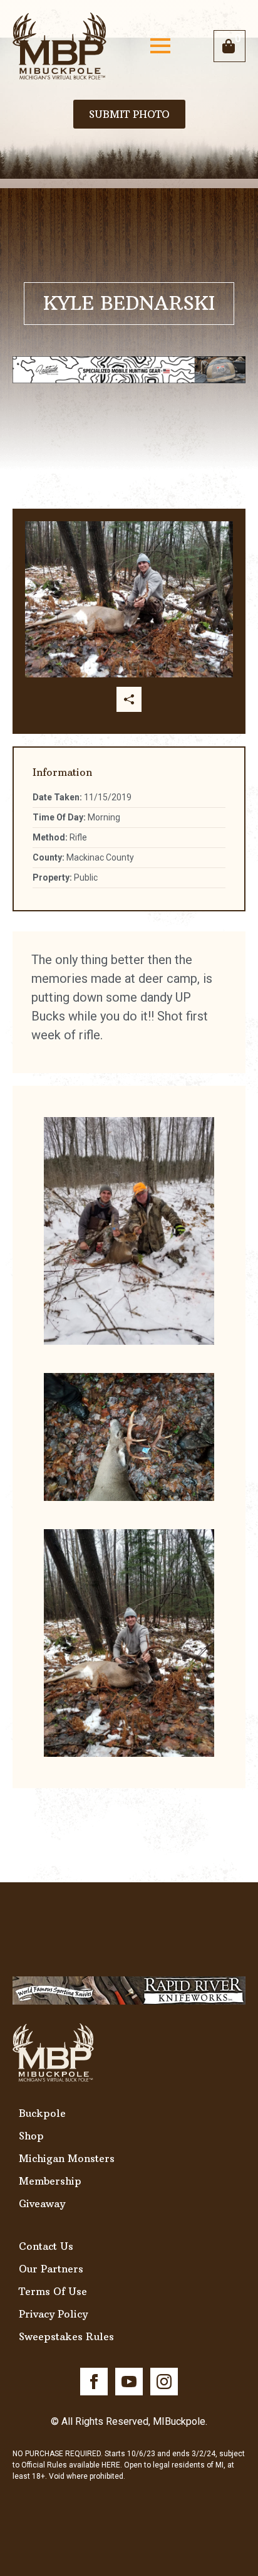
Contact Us (46, 2246)
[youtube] (129, 2382)
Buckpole (42, 2113)
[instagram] (164, 2382)
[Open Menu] (160, 46)
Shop (31, 2136)
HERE (111, 2465)
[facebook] (94, 2382)
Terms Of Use (53, 2291)
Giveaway (42, 2203)
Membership (50, 2181)
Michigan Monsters (67, 2158)
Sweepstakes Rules (66, 2336)
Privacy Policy (53, 2314)
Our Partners (51, 2269)
